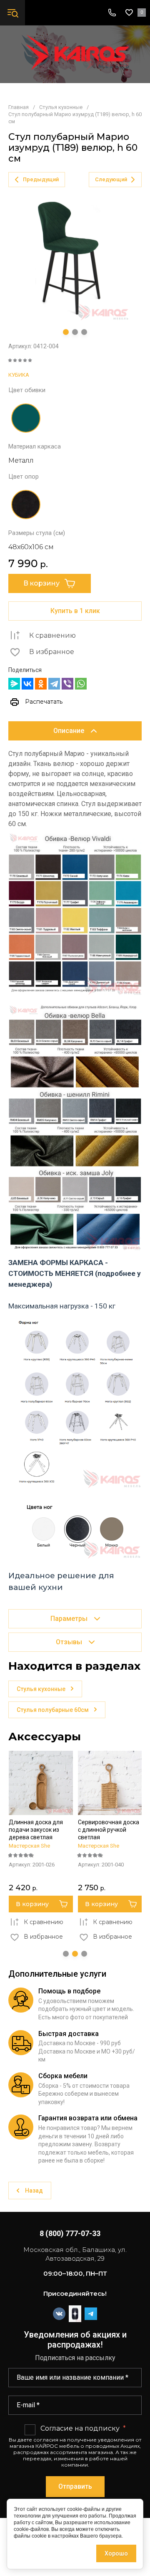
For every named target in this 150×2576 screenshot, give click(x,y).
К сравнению (52, 635)
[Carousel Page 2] (75, 332)
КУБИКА (19, 375)
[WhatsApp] (81, 684)
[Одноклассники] (41, 684)
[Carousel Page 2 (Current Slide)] (75, 1954)
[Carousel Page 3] (84, 332)
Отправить (75, 2486)
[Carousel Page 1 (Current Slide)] (66, 332)
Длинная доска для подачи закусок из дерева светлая (36, 1830)
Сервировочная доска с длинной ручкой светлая (109, 1830)
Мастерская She (29, 1846)
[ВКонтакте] (27, 684)
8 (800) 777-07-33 (70, 2233)
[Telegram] (54, 684)
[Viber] (67, 684)
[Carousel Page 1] (66, 1954)
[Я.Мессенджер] (14, 684)
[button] (12, 13)
